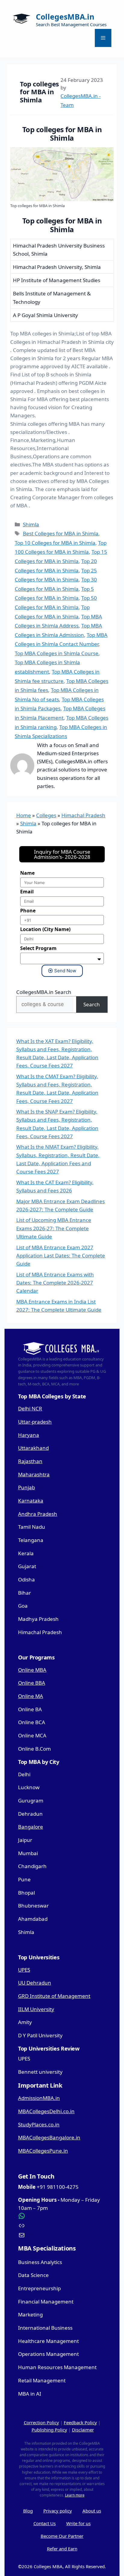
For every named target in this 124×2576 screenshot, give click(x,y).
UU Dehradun (35, 1983)
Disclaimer (83, 2430)
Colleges (46, 815)
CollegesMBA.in (65, 17)
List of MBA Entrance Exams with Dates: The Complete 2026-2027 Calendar (55, 1283)
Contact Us (45, 2523)
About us (92, 2511)
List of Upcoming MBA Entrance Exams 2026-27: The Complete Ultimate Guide (54, 1228)
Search (92, 1004)
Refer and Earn (62, 2549)
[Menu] (103, 38)
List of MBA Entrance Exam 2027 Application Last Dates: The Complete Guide (61, 1255)
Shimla (31, 524)
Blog (28, 2511)
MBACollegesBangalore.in (49, 2137)
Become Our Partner (62, 2536)
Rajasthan (30, 1461)
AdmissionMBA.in (39, 2098)
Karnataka (31, 1501)
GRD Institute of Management (54, 1996)
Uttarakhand (33, 1448)
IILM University (36, 2009)
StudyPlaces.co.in (39, 2124)
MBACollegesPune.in (43, 2151)
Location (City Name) (45, 929)
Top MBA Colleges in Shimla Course (57, 653)
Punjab (26, 1487)
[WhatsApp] (62, 2216)
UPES (24, 1970)
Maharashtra (34, 1474)
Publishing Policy (49, 2430)
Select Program (38, 948)
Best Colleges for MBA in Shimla (61, 533)
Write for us (78, 2523)
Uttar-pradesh (35, 1422)
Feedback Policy (80, 2422)
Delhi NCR (30, 1408)
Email (27, 892)
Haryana (29, 1435)
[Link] (62, 2226)
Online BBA (32, 1683)
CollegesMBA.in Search (44, 992)
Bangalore (31, 1827)
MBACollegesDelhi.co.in (46, 2111)
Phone (28, 911)
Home (24, 815)
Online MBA (32, 1670)
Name (27, 873)
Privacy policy (58, 2511)
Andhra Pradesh (38, 1514)
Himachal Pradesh (83, 815)
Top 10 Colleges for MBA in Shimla (55, 543)
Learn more (75, 2495)
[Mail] (62, 2235)
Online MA (31, 1696)
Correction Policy (41, 2422)
